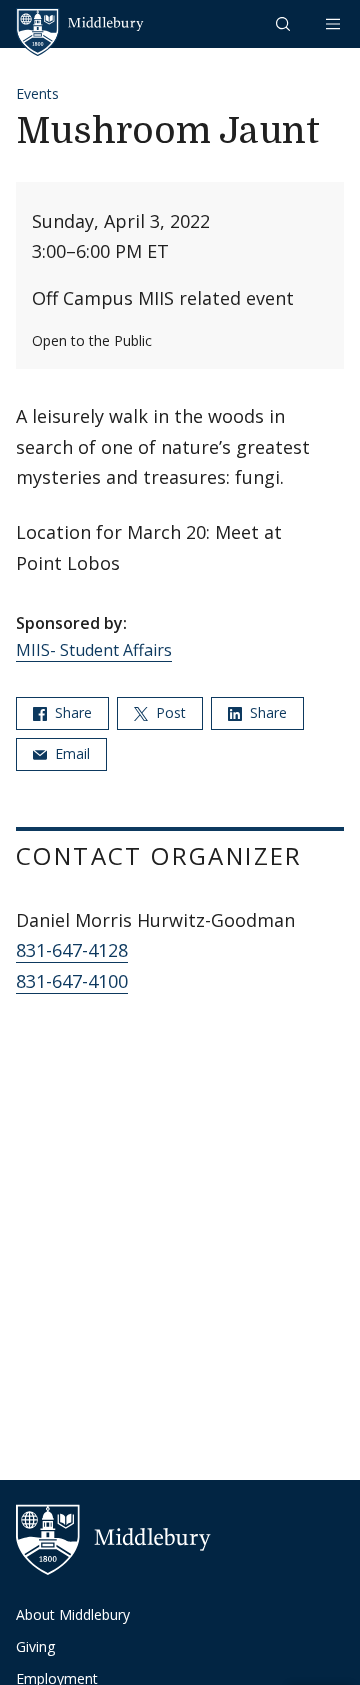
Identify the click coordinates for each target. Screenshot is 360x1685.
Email (70, 753)
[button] (285, 23)
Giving (35, 1646)
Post (169, 712)
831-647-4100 (72, 981)
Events (37, 93)
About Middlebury (73, 1614)
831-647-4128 (72, 950)
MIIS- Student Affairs (94, 650)
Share (71, 712)
